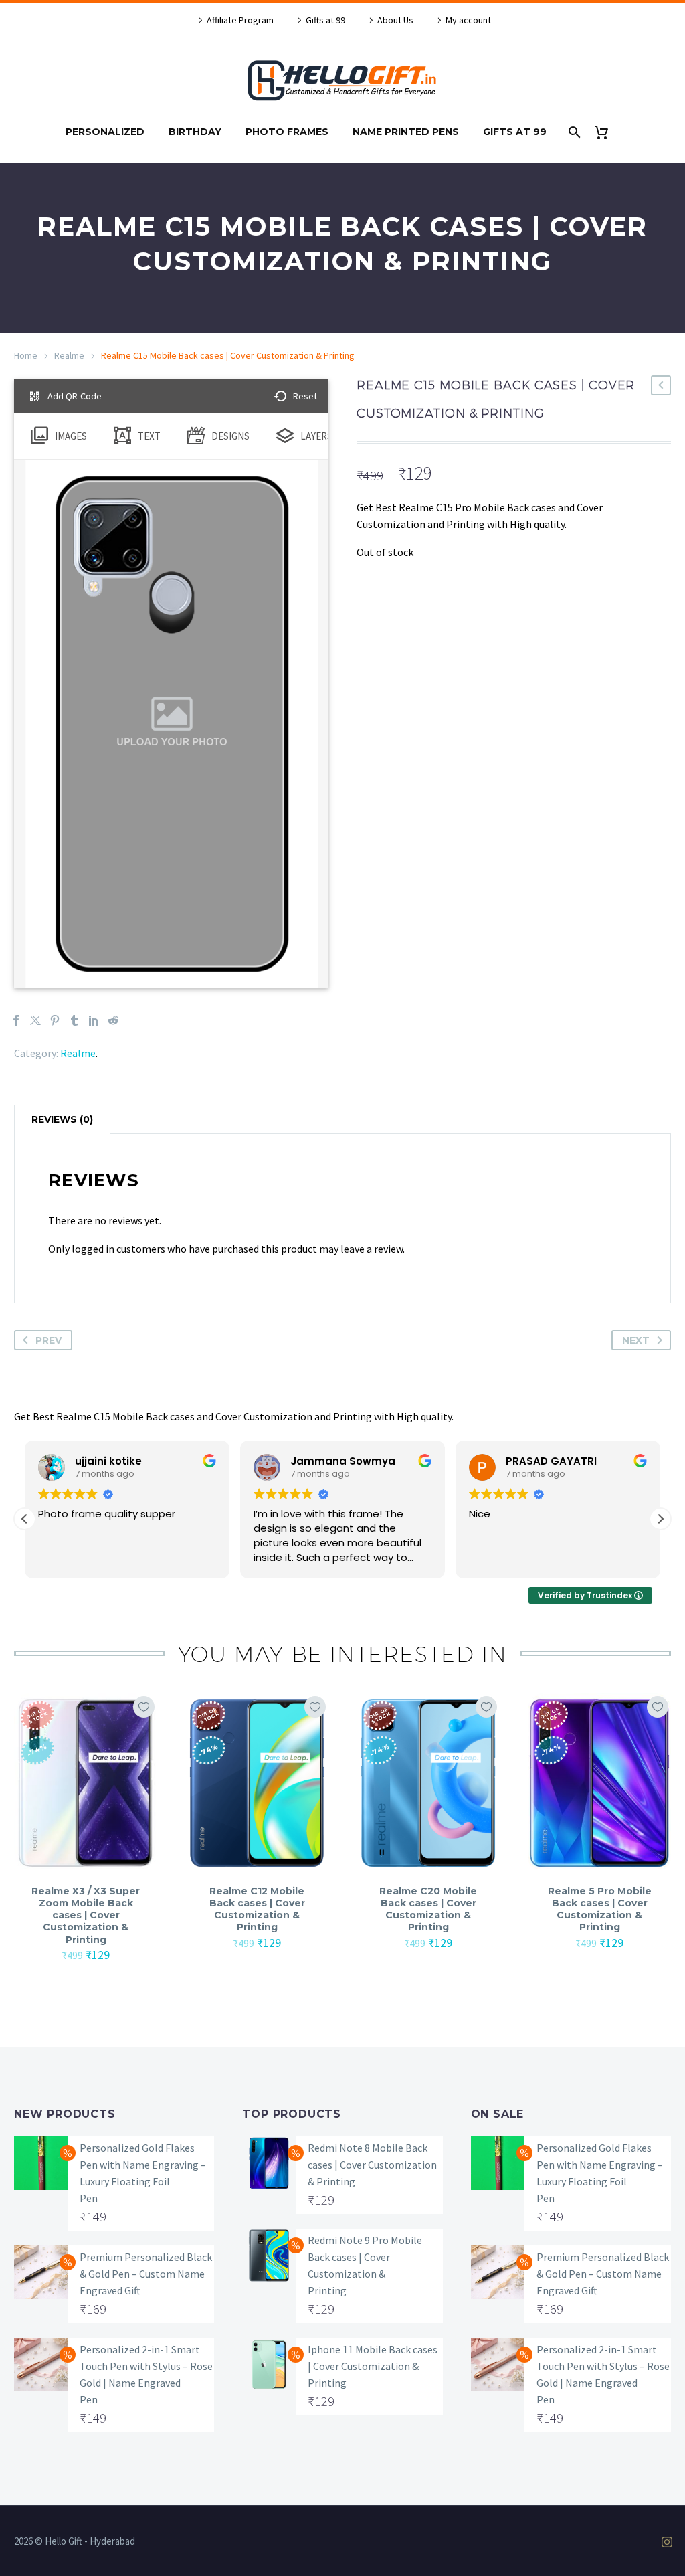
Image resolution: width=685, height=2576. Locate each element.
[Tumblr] (74, 1020)
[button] (660, 1519)
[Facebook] (16, 1020)
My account (468, 20)
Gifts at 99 (325, 20)
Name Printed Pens (406, 132)
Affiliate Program (240, 20)
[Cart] (607, 132)
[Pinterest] (55, 1020)
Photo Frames (287, 132)
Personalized (105, 132)
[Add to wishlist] (144, 1707)
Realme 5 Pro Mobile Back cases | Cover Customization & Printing (600, 1909)
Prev (48, 1340)
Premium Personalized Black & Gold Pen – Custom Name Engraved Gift (146, 2274)
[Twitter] (35, 1020)
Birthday (195, 132)
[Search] (574, 132)
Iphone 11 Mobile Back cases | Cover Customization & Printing (373, 2366)
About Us (395, 20)
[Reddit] (113, 1020)
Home (26, 355)
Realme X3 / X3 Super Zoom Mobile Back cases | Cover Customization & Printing (86, 1915)
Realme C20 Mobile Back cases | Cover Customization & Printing (428, 1909)
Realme (69, 355)
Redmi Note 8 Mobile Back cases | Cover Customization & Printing (372, 2165)
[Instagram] (667, 2542)
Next (636, 1340)
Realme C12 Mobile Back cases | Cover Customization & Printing (257, 1909)
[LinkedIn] (94, 1020)
